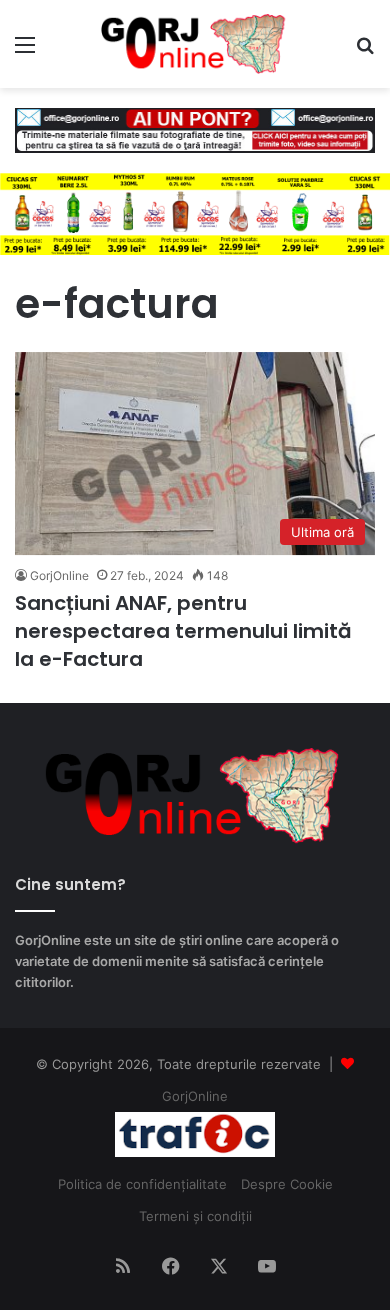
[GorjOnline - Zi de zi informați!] (195, 44)
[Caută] (365, 51)
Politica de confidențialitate (142, 1184)
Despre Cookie (287, 1184)
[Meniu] (25, 51)
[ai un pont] (195, 129)
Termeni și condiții (195, 1216)
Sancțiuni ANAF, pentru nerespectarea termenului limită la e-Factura (183, 631)
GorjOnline (59, 575)
